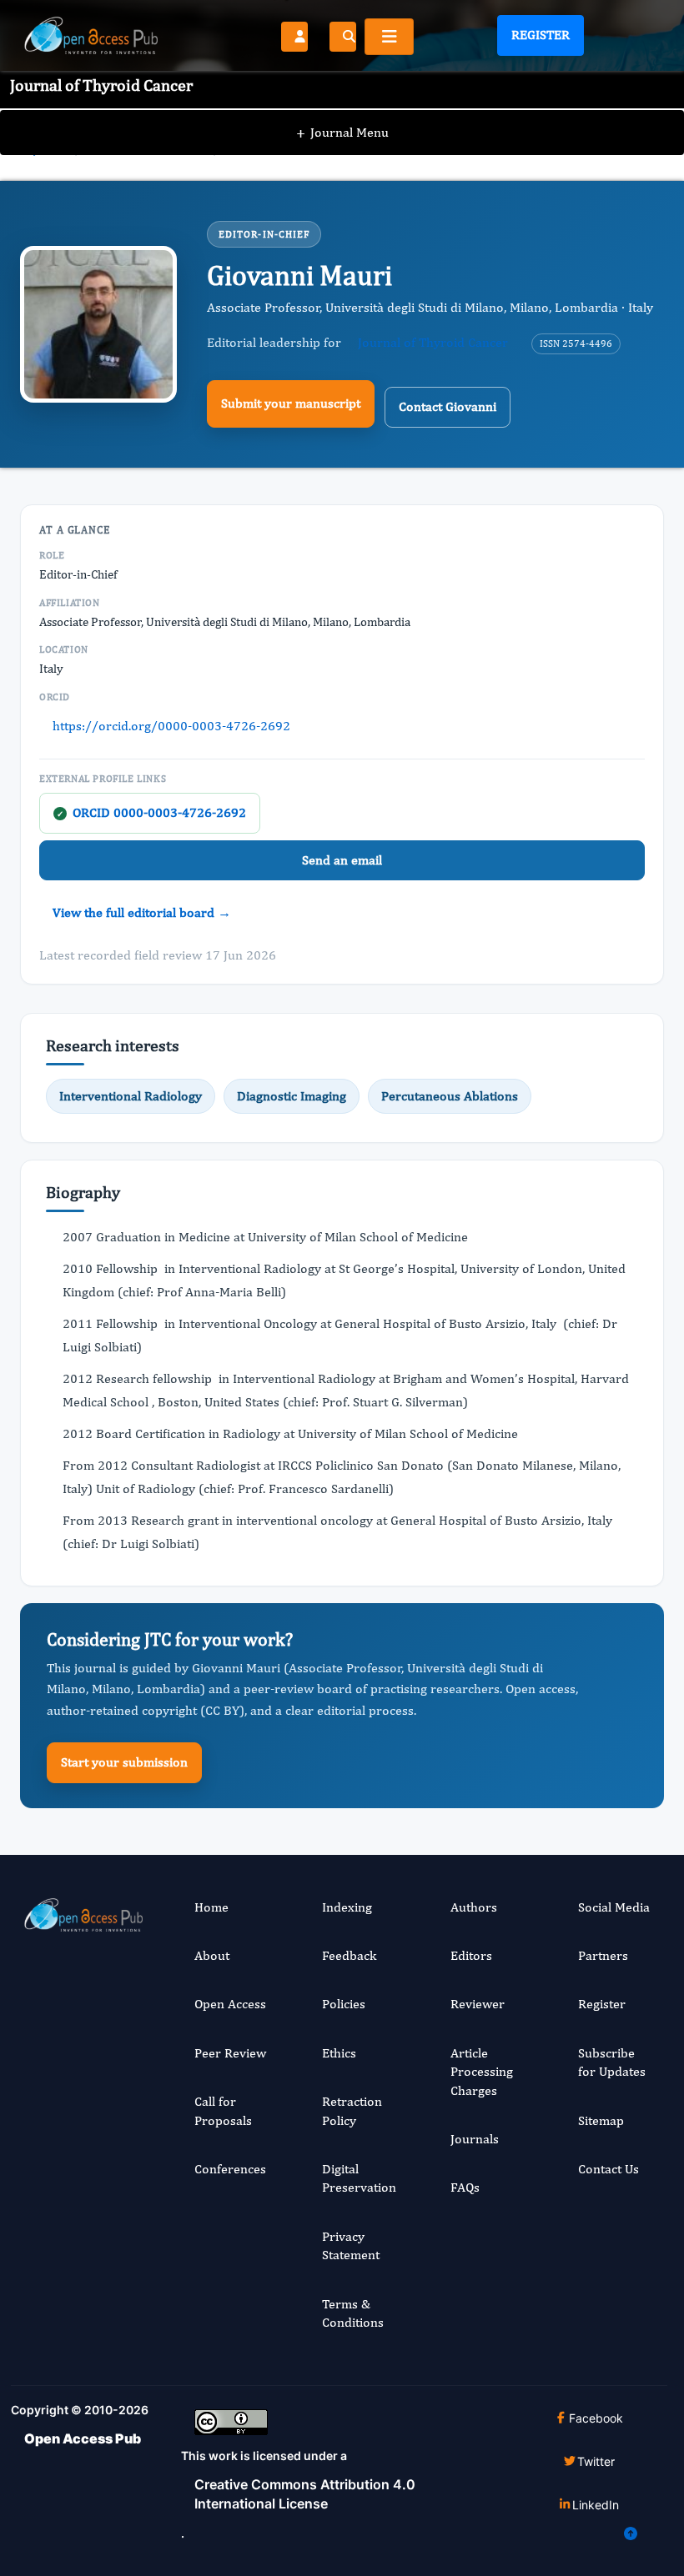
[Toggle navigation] (389, 37)
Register (541, 35)
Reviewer (478, 2004)
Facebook (596, 2418)
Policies (344, 2004)
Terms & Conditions (353, 2313)
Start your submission (124, 1762)
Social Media (614, 1907)
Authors (474, 1907)
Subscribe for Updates (612, 2062)
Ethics (339, 2053)
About (212, 1955)
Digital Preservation (359, 2178)
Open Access (230, 2004)
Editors (471, 1955)
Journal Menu (342, 132)
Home (211, 1907)
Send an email (342, 860)
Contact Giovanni (448, 406)
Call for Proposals (223, 2110)
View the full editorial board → (142, 912)
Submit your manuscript (291, 403)
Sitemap (601, 2120)
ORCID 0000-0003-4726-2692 (151, 812)
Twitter (596, 2461)
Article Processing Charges (482, 2072)
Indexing (347, 1907)
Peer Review (230, 2053)
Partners (603, 1955)
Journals (475, 2139)
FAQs (465, 2187)
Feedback (349, 1955)
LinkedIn (596, 2505)
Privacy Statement (351, 2245)
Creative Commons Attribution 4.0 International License (305, 2493)
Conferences (230, 2169)
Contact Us (609, 2169)
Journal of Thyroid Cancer (433, 342)
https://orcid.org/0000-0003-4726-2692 (171, 726)
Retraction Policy (352, 2110)
